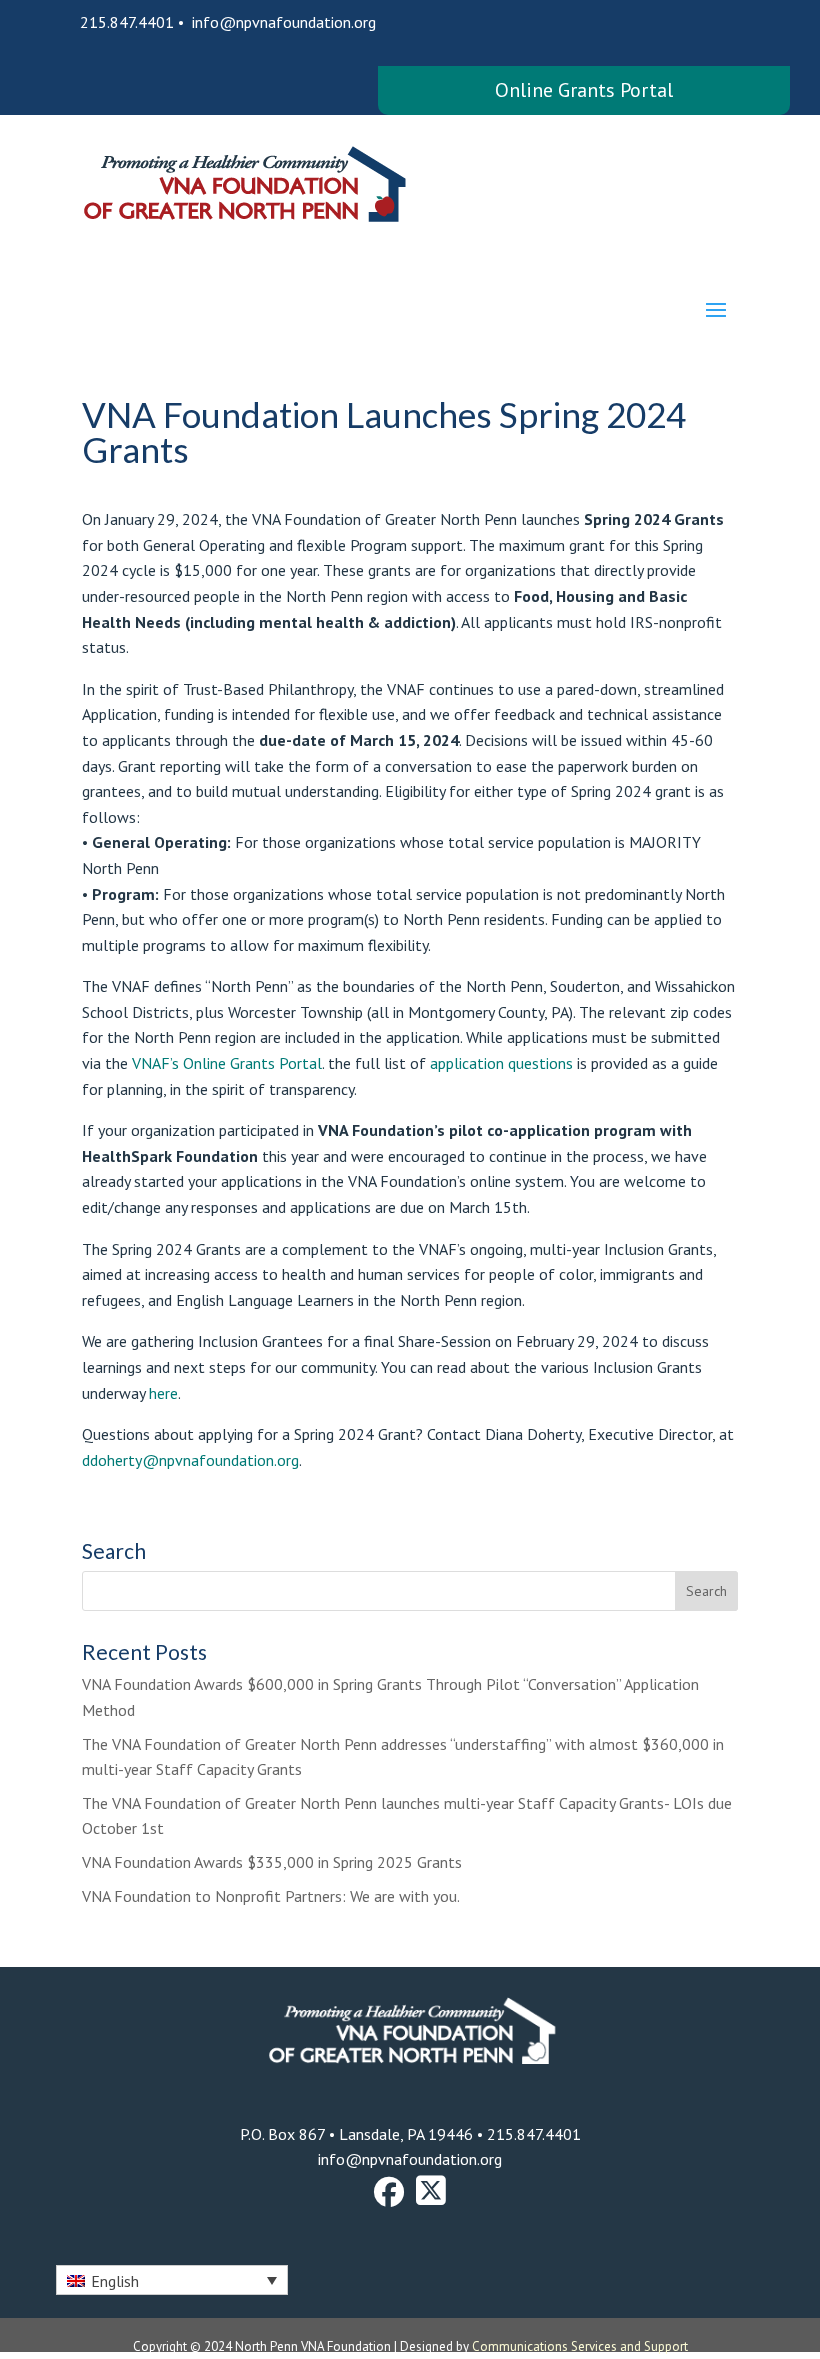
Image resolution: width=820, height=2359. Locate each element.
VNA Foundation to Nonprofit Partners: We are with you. (271, 1896)
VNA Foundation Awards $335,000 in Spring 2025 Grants (272, 1862)
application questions (501, 1063)
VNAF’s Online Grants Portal (227, 1063)
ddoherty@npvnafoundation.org (190, 1460)
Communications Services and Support (580, 2346)
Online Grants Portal (584, 90)
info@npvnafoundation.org (284, 22)
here (163, 1393)
